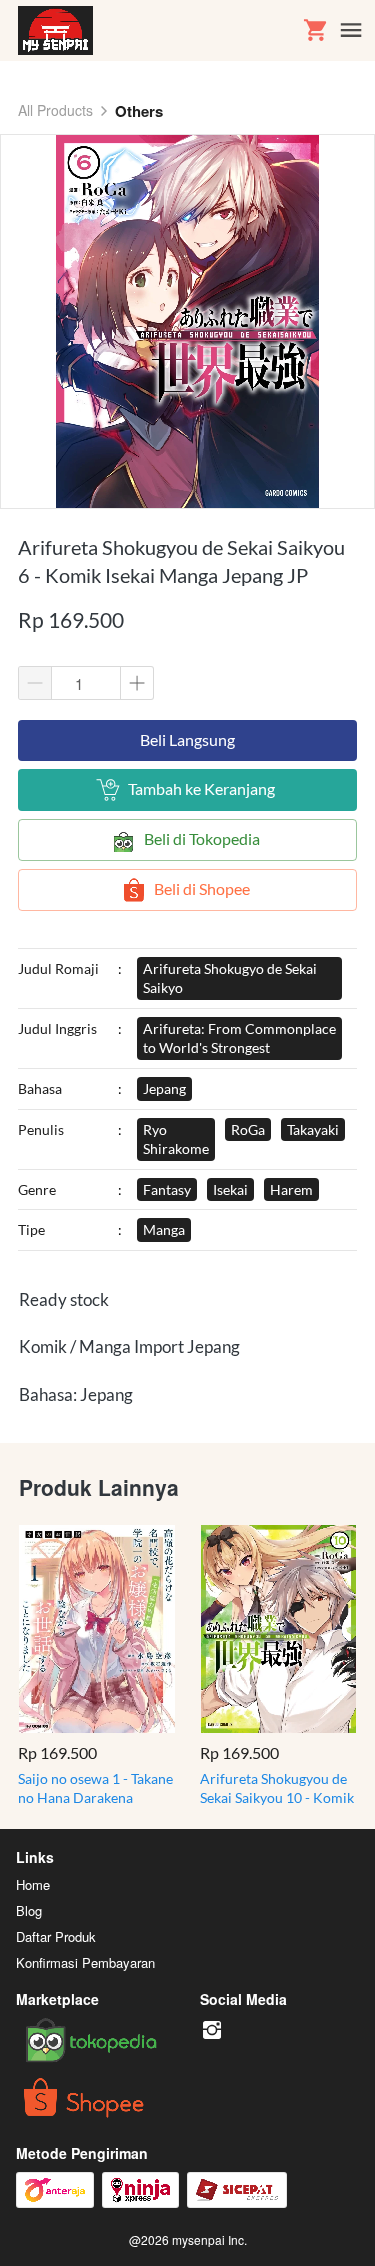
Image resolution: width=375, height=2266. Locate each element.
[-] (212, 2030)
